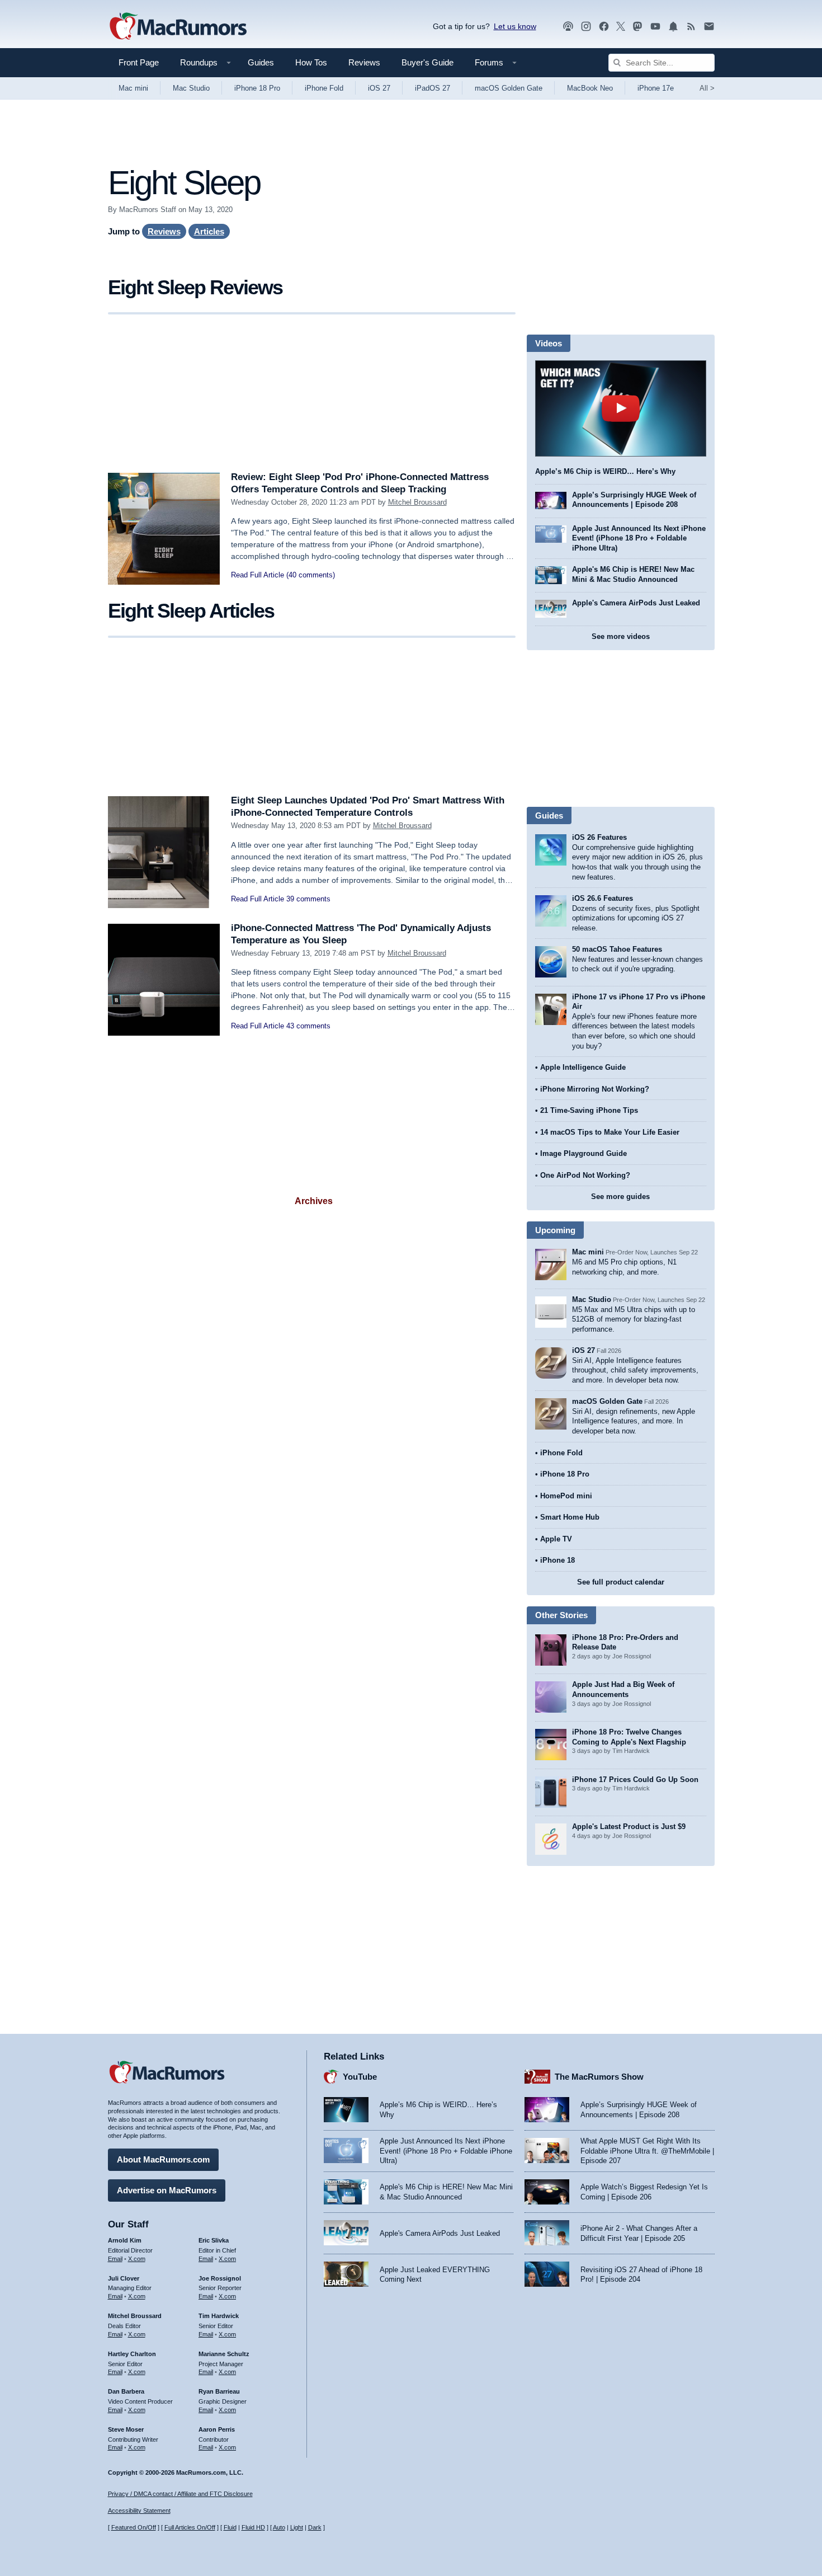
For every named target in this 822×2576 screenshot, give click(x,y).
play (621, 408)
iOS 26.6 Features (603, 898)
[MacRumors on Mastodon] (637, 27)
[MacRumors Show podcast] (568, 27)
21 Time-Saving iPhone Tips (589, 1110)
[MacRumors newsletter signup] (709, 27)
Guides (261, 62)
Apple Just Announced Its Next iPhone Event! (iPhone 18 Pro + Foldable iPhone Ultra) (639, 538)
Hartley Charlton (132, 2354)
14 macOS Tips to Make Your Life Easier (610, 1132)
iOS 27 (379, 88)
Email (115, 2259)
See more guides (620, 1197)
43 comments (308, 1026)
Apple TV (556, 1539)
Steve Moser (126, 2429)
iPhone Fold (324, 88)
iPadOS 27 (433, 88)
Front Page (139, 62)
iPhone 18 (558, 1560)
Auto (279, 2527)
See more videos (621, 636)
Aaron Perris (217, 2429)
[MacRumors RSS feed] (691, 27)
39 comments (308, 899)
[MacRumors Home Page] (178, 27)
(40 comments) (311, 575)
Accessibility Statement (139, 2511)
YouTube (360, 2077)
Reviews (364, 62)
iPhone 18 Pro (257, 88)
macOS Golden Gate (509, 88)
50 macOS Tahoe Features (617, 949)
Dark (315, 2527)
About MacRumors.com (163, 2159)
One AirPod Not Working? (585, 1175)
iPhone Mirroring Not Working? (595, 1089)
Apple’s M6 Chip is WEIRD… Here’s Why (605, 471)
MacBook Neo (590, 88)
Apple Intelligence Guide (583, 1067)
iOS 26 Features (599, 837)
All (707, 88)
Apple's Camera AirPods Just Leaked (636, 603)
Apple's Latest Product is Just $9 (629, 1827)
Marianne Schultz (224, 2354)
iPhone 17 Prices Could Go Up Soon (635, 1780)
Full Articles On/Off (190, 2527)
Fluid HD (253, 2527)
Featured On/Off (134, 2527)
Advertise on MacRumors (167, 2190)
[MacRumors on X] (621, 27)
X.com (137, 2259)
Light (297, 2527)
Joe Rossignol (220, 2278)
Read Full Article (258, 575)
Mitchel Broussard (417, 502)
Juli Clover (124, 2278)
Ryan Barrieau (219, 2391)
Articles (209, 231)
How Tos (311, 62)
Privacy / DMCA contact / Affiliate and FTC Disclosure (180, 2494)
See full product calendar (621, 1582)
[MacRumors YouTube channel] (655, 27)
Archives (314, 1201)
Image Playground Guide (584, 1153)
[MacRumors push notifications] (673, 27)
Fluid (230, 2527)
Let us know (515, 26)
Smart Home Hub (570, 1517)
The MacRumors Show (599, 2077)
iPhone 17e (656, 88)
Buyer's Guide (427, 62)
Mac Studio (191, 88)
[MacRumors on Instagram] (586, 27)
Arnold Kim (125, 2240)
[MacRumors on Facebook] (604, 27)
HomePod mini (566, 1496)
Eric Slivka (214, 2240)
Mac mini (133, 88)
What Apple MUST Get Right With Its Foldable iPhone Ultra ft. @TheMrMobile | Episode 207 (647, 2151)
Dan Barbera (126, 2391)
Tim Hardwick (219, 2316)
